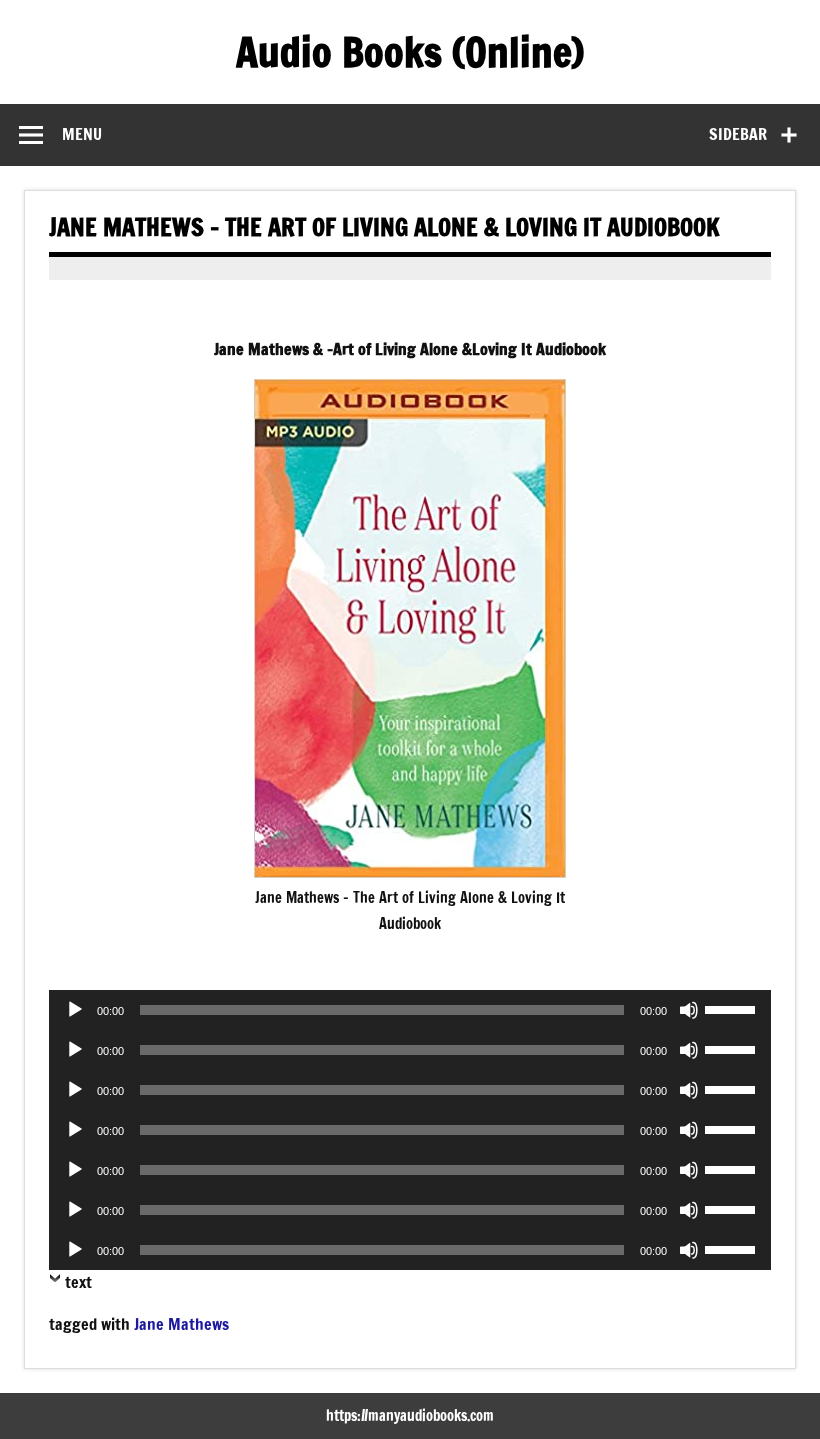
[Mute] (689, 1010)
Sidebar (738, 134)
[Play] (75, 1010)
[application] (410, 1010)
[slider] (733, 1008)
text (78, 1282)
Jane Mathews (181, 1324)
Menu (82, 134)
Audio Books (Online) (410, 51)
